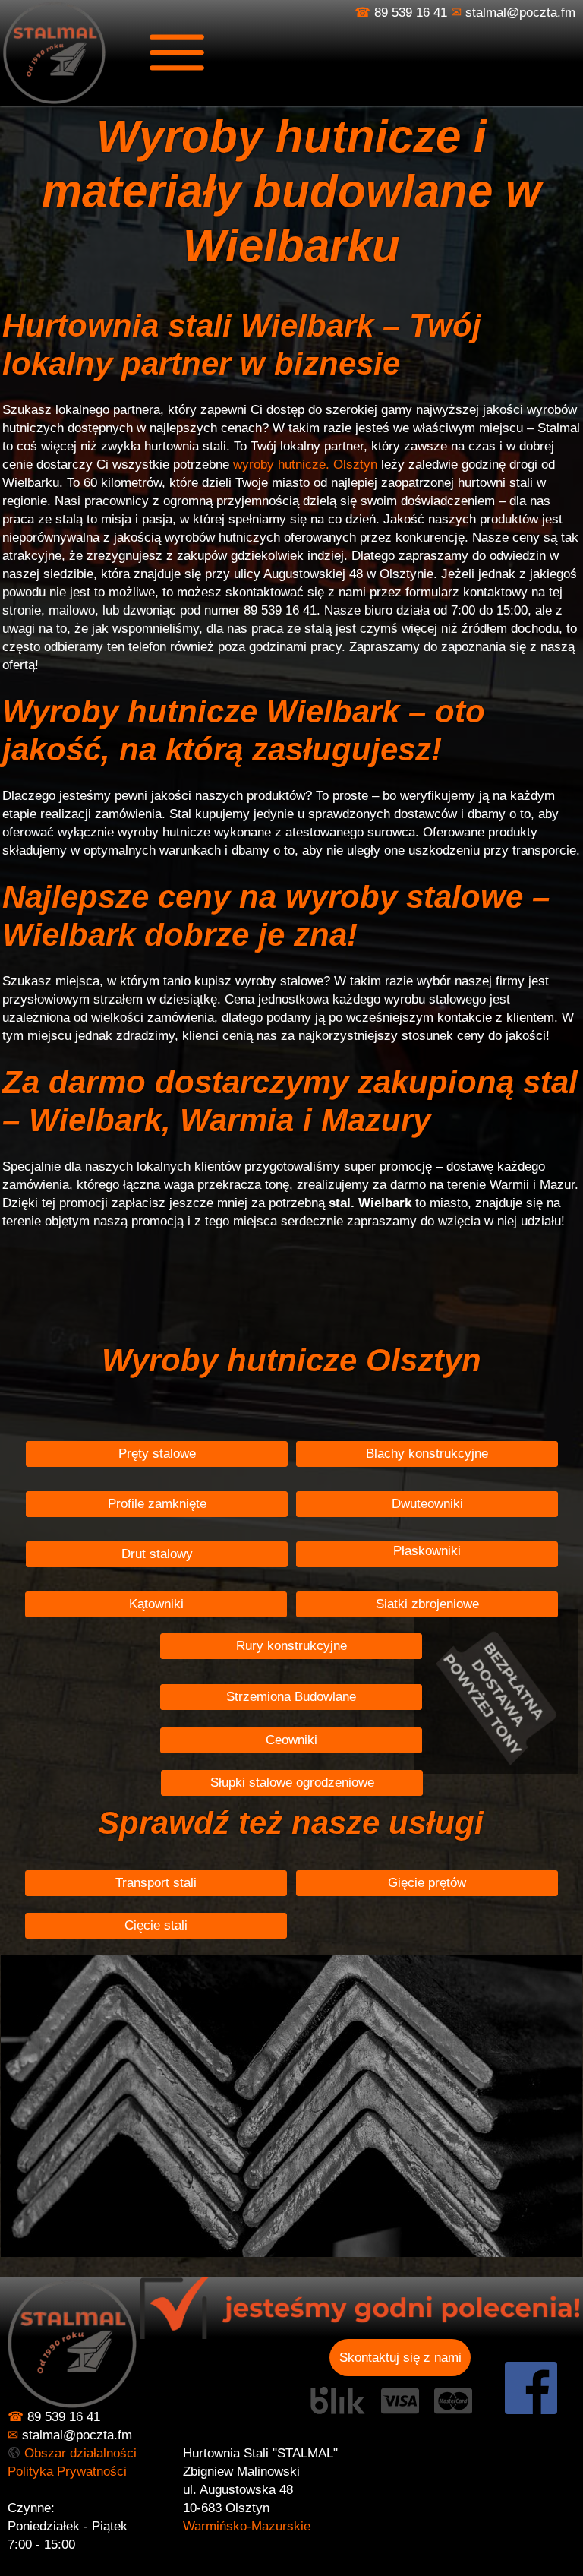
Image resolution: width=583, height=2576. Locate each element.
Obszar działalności (80, 2453)
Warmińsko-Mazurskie (247, 2526)
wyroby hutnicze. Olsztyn (305, 465)
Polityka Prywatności (67, 2472)
